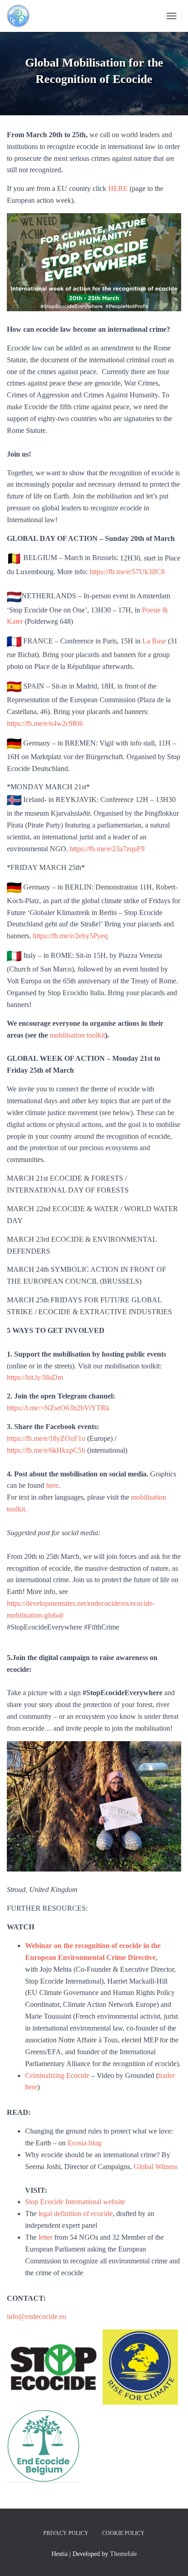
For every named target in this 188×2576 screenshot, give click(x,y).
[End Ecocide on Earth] (37, 16)
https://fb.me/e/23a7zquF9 (107, 849)
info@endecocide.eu (37, 2316)
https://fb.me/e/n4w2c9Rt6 (45, 723)
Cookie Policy (123, 2533)
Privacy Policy (66, 2533)
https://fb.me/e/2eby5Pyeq (70, 936)
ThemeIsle (123, 2554)
